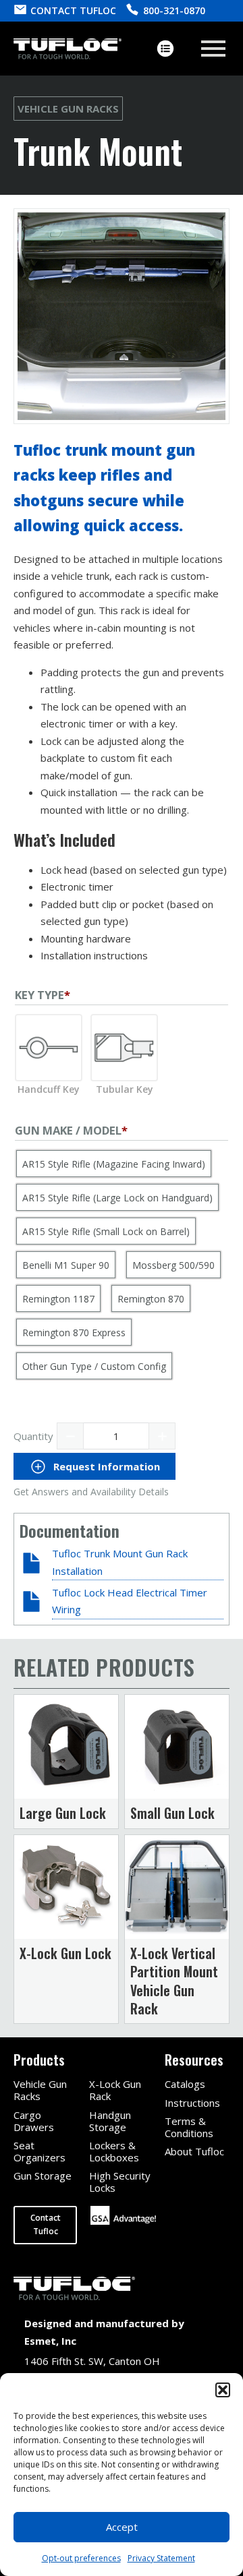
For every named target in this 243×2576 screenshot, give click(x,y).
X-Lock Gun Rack (115, 2090)
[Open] (213, 49)
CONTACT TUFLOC (73, 10)
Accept (122, 2527)
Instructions (192, 2103)
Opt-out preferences (81, 2558)
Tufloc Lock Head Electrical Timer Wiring (130, 1601)
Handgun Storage (110, 2121)
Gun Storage (43, 2176)
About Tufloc (194, 2151)
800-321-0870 (174, 10)
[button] (223, 2390)
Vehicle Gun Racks (68, 109)
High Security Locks (120, 2182)
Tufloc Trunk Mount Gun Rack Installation (120, 1562)
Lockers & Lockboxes (114, 2151)
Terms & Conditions (189, 2127)
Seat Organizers (39, 2151)
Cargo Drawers (34, 2121)
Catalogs (185, 2084)
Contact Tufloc (46, 2224)
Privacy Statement (161, 2558)
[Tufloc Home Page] (67, 49)
